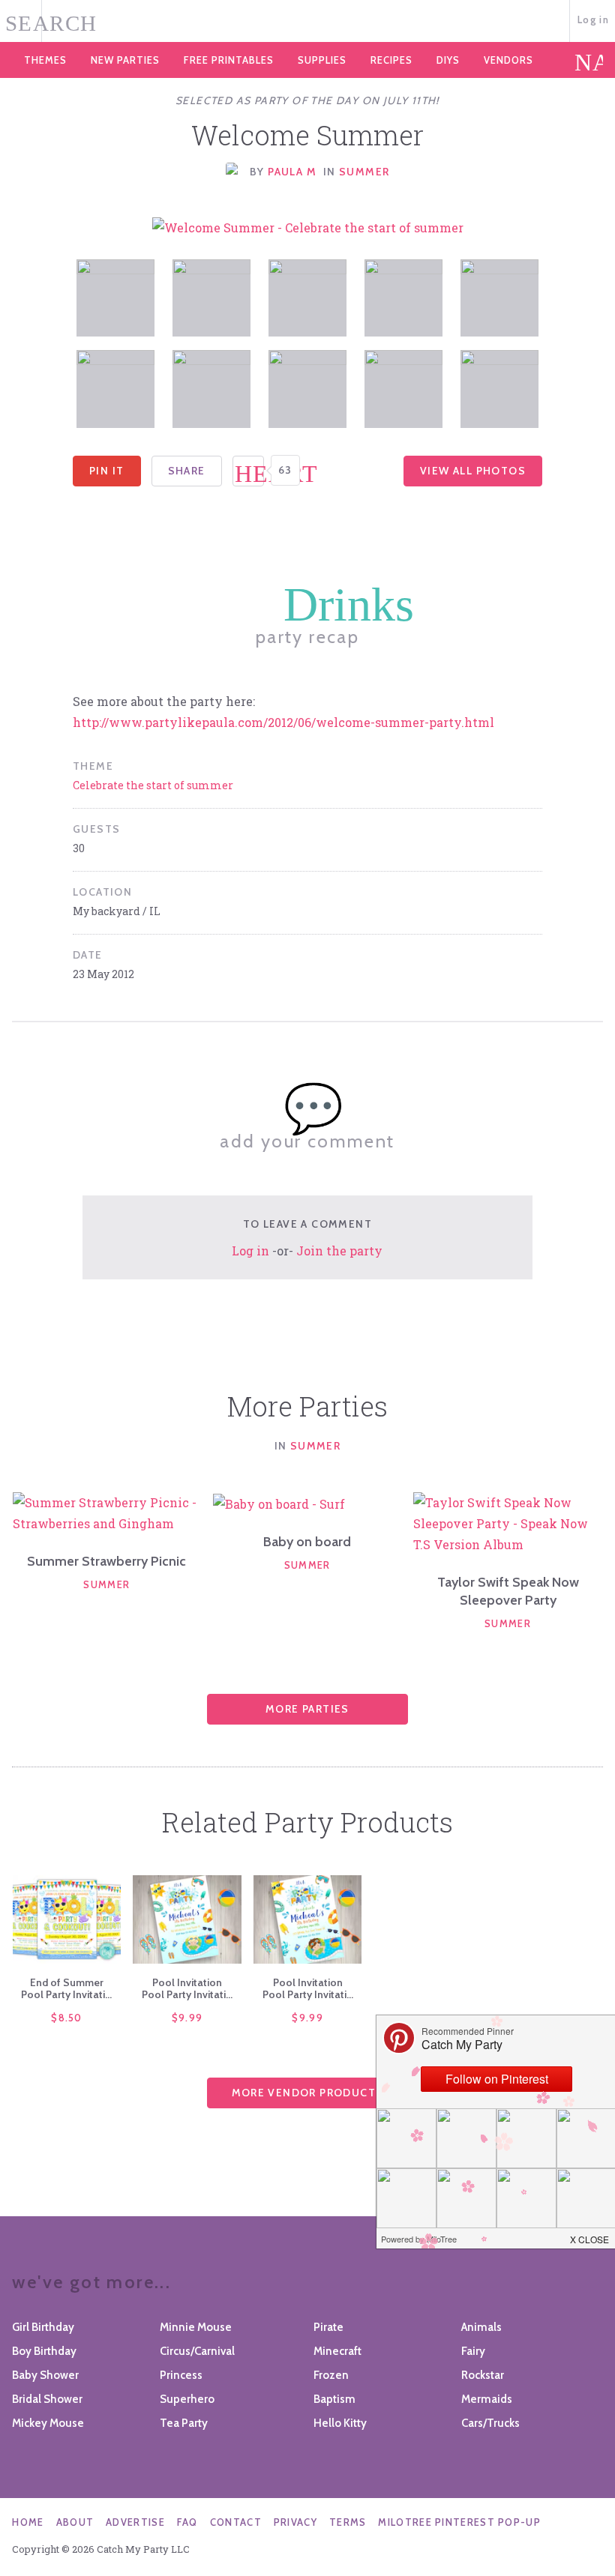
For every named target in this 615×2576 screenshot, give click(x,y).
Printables (229, 60)
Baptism (334, 2399)
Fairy (473, 2351)
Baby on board (307, 1542)
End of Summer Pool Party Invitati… (66, 1988)
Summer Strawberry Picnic (106, 1561)
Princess (181, 2375)
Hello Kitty (340, 2423)
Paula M (292, 172)
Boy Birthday (44, 2351)
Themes (45, 60)
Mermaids (487, 2399)
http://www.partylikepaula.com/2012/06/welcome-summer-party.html (283, 722)
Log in (593, 19)
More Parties (307, 1709)
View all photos (473, 471)
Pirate (328, 2327)
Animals (481, 2327)
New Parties (125, 60)
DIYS (448, 60)
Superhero (187, 2399)
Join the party (339, 1251)
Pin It (106, 471)
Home (28, 2522)
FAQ (187, 2522)
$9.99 (187, 2018)
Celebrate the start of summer (153, 785)
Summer (364, 172)
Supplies (322, 60)
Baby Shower (45, 2375)
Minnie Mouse (196, 2327)
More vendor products (308, 2093)
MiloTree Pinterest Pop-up (459, 2522)
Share (187, 471)
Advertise (135, 2522)
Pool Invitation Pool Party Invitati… (187, 1988)
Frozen (331, 2375)
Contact (236, 2522)
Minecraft (337, 2351)
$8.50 (67, 2018)
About (75, 2522)
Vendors (508, 60)
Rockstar (483, 2375)
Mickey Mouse (48, 2423)
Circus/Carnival (197, 2351)
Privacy (295, 2522)
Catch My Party (307, 22)
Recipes (391, 60)
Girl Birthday (43, 2327)
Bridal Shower (47, 2399)
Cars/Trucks (490, 2423)
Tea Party (184, 2423)
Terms (348, 2522)
